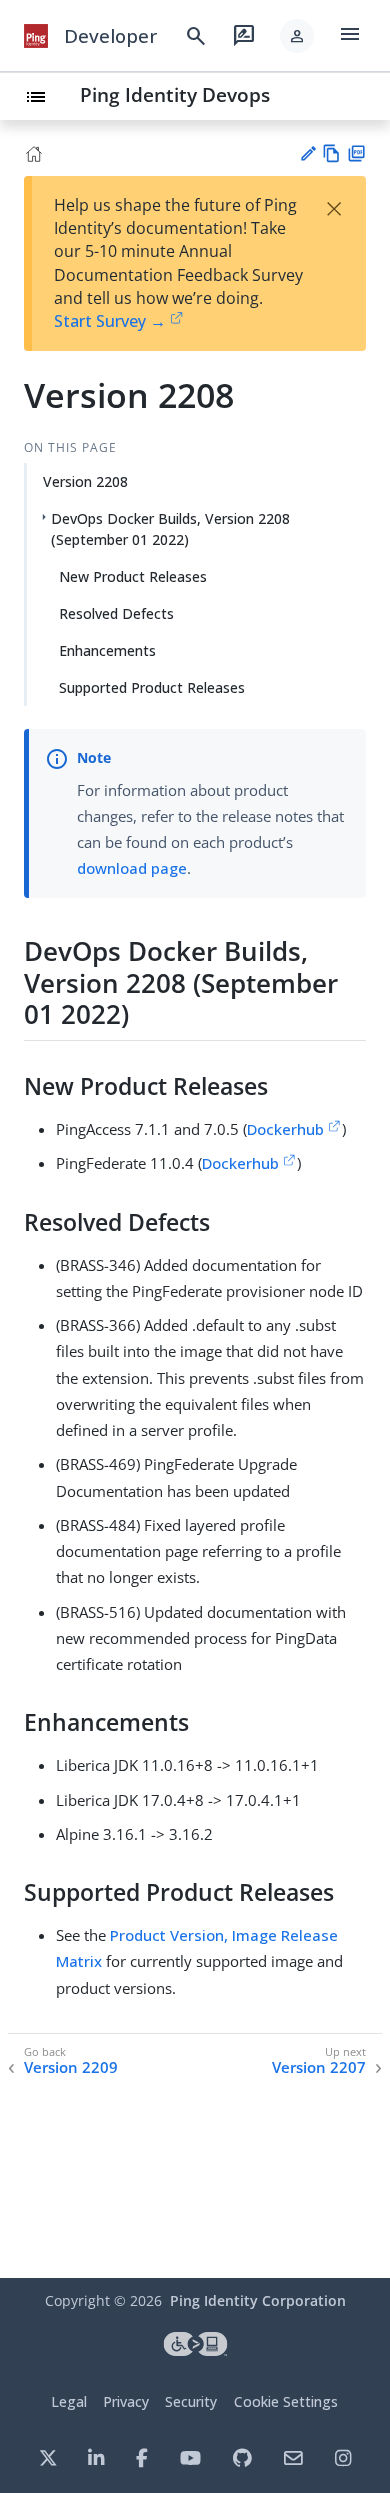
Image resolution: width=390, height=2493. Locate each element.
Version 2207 (319, 2067)
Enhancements (107, 650)
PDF (356, 153)
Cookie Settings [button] (286, 2401)
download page (132, 868)
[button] (297, 36)
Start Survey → (110, 321)
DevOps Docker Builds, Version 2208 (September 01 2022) (170, 529)
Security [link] (191, 2401)
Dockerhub (285, 1129)
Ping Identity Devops (175, 94)
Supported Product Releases (152, 687)
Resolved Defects (116, 613)
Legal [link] (69, 2401)
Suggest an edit (307, 153)
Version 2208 (85, 481)
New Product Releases (133, 576)
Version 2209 (71, 2067)
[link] (36, 36)
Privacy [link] (126, 2401)
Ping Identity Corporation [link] (258, 2300)
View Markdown (331, 153)
